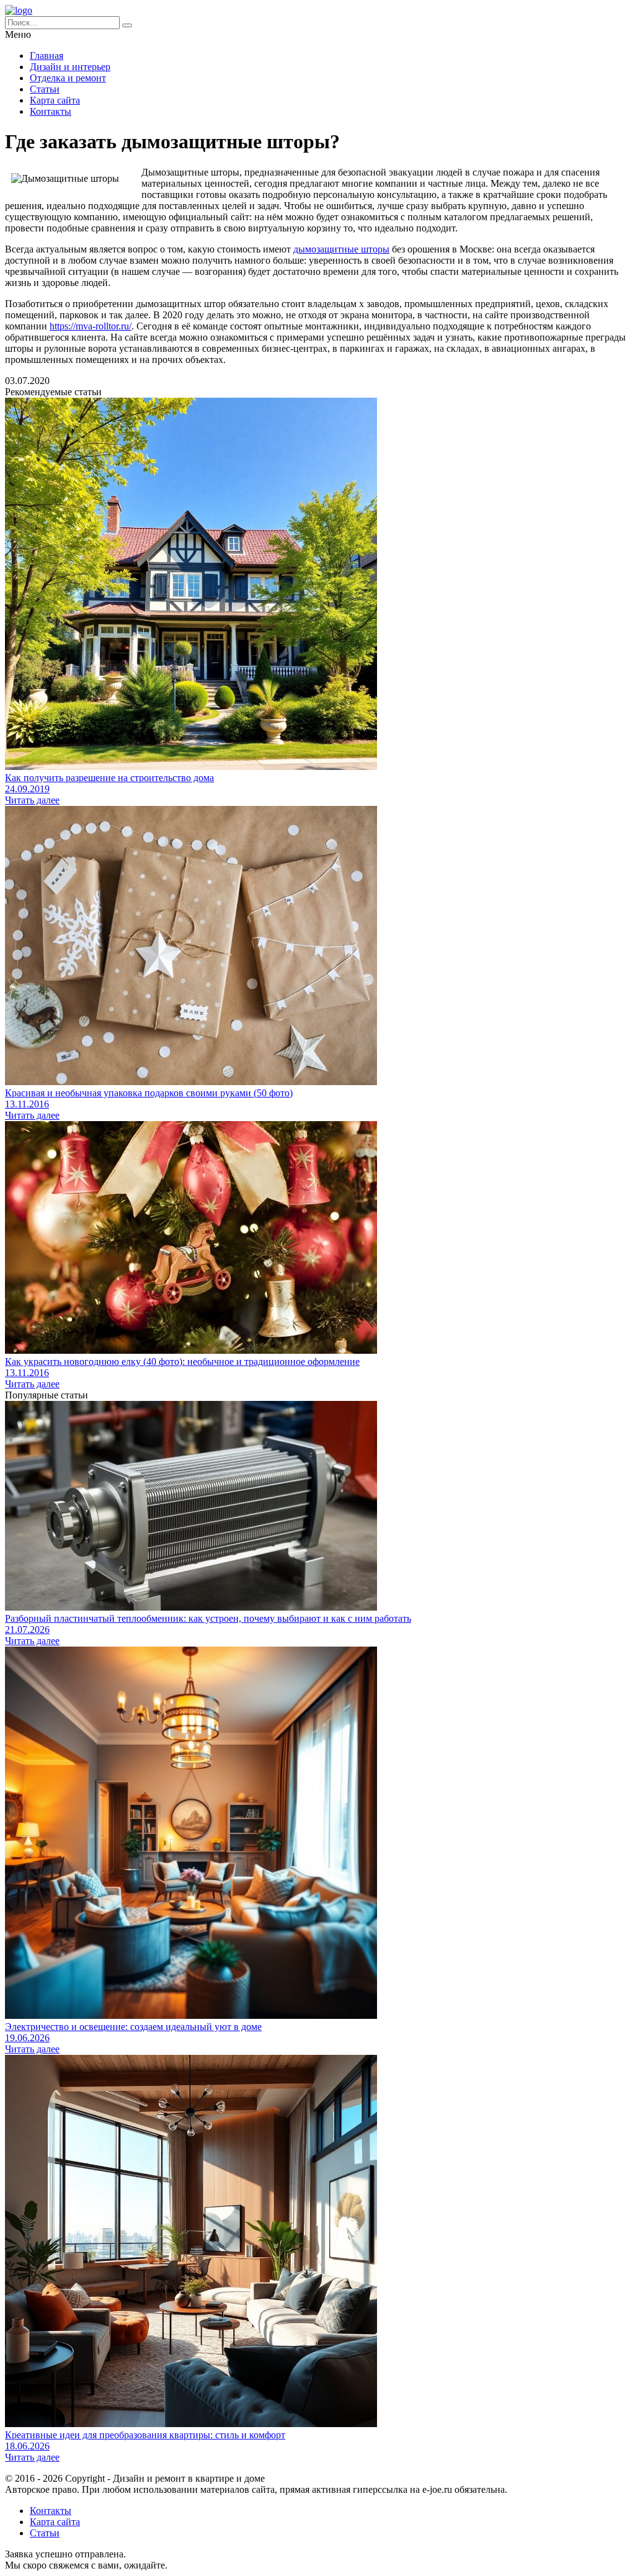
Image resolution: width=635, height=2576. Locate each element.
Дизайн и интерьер (70, 67)
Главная (47, 56)
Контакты (51, 111)
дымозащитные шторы (341, 249)
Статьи (45, 89)
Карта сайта (55, 100)
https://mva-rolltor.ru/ (91, 326)
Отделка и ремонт (68, 78)
